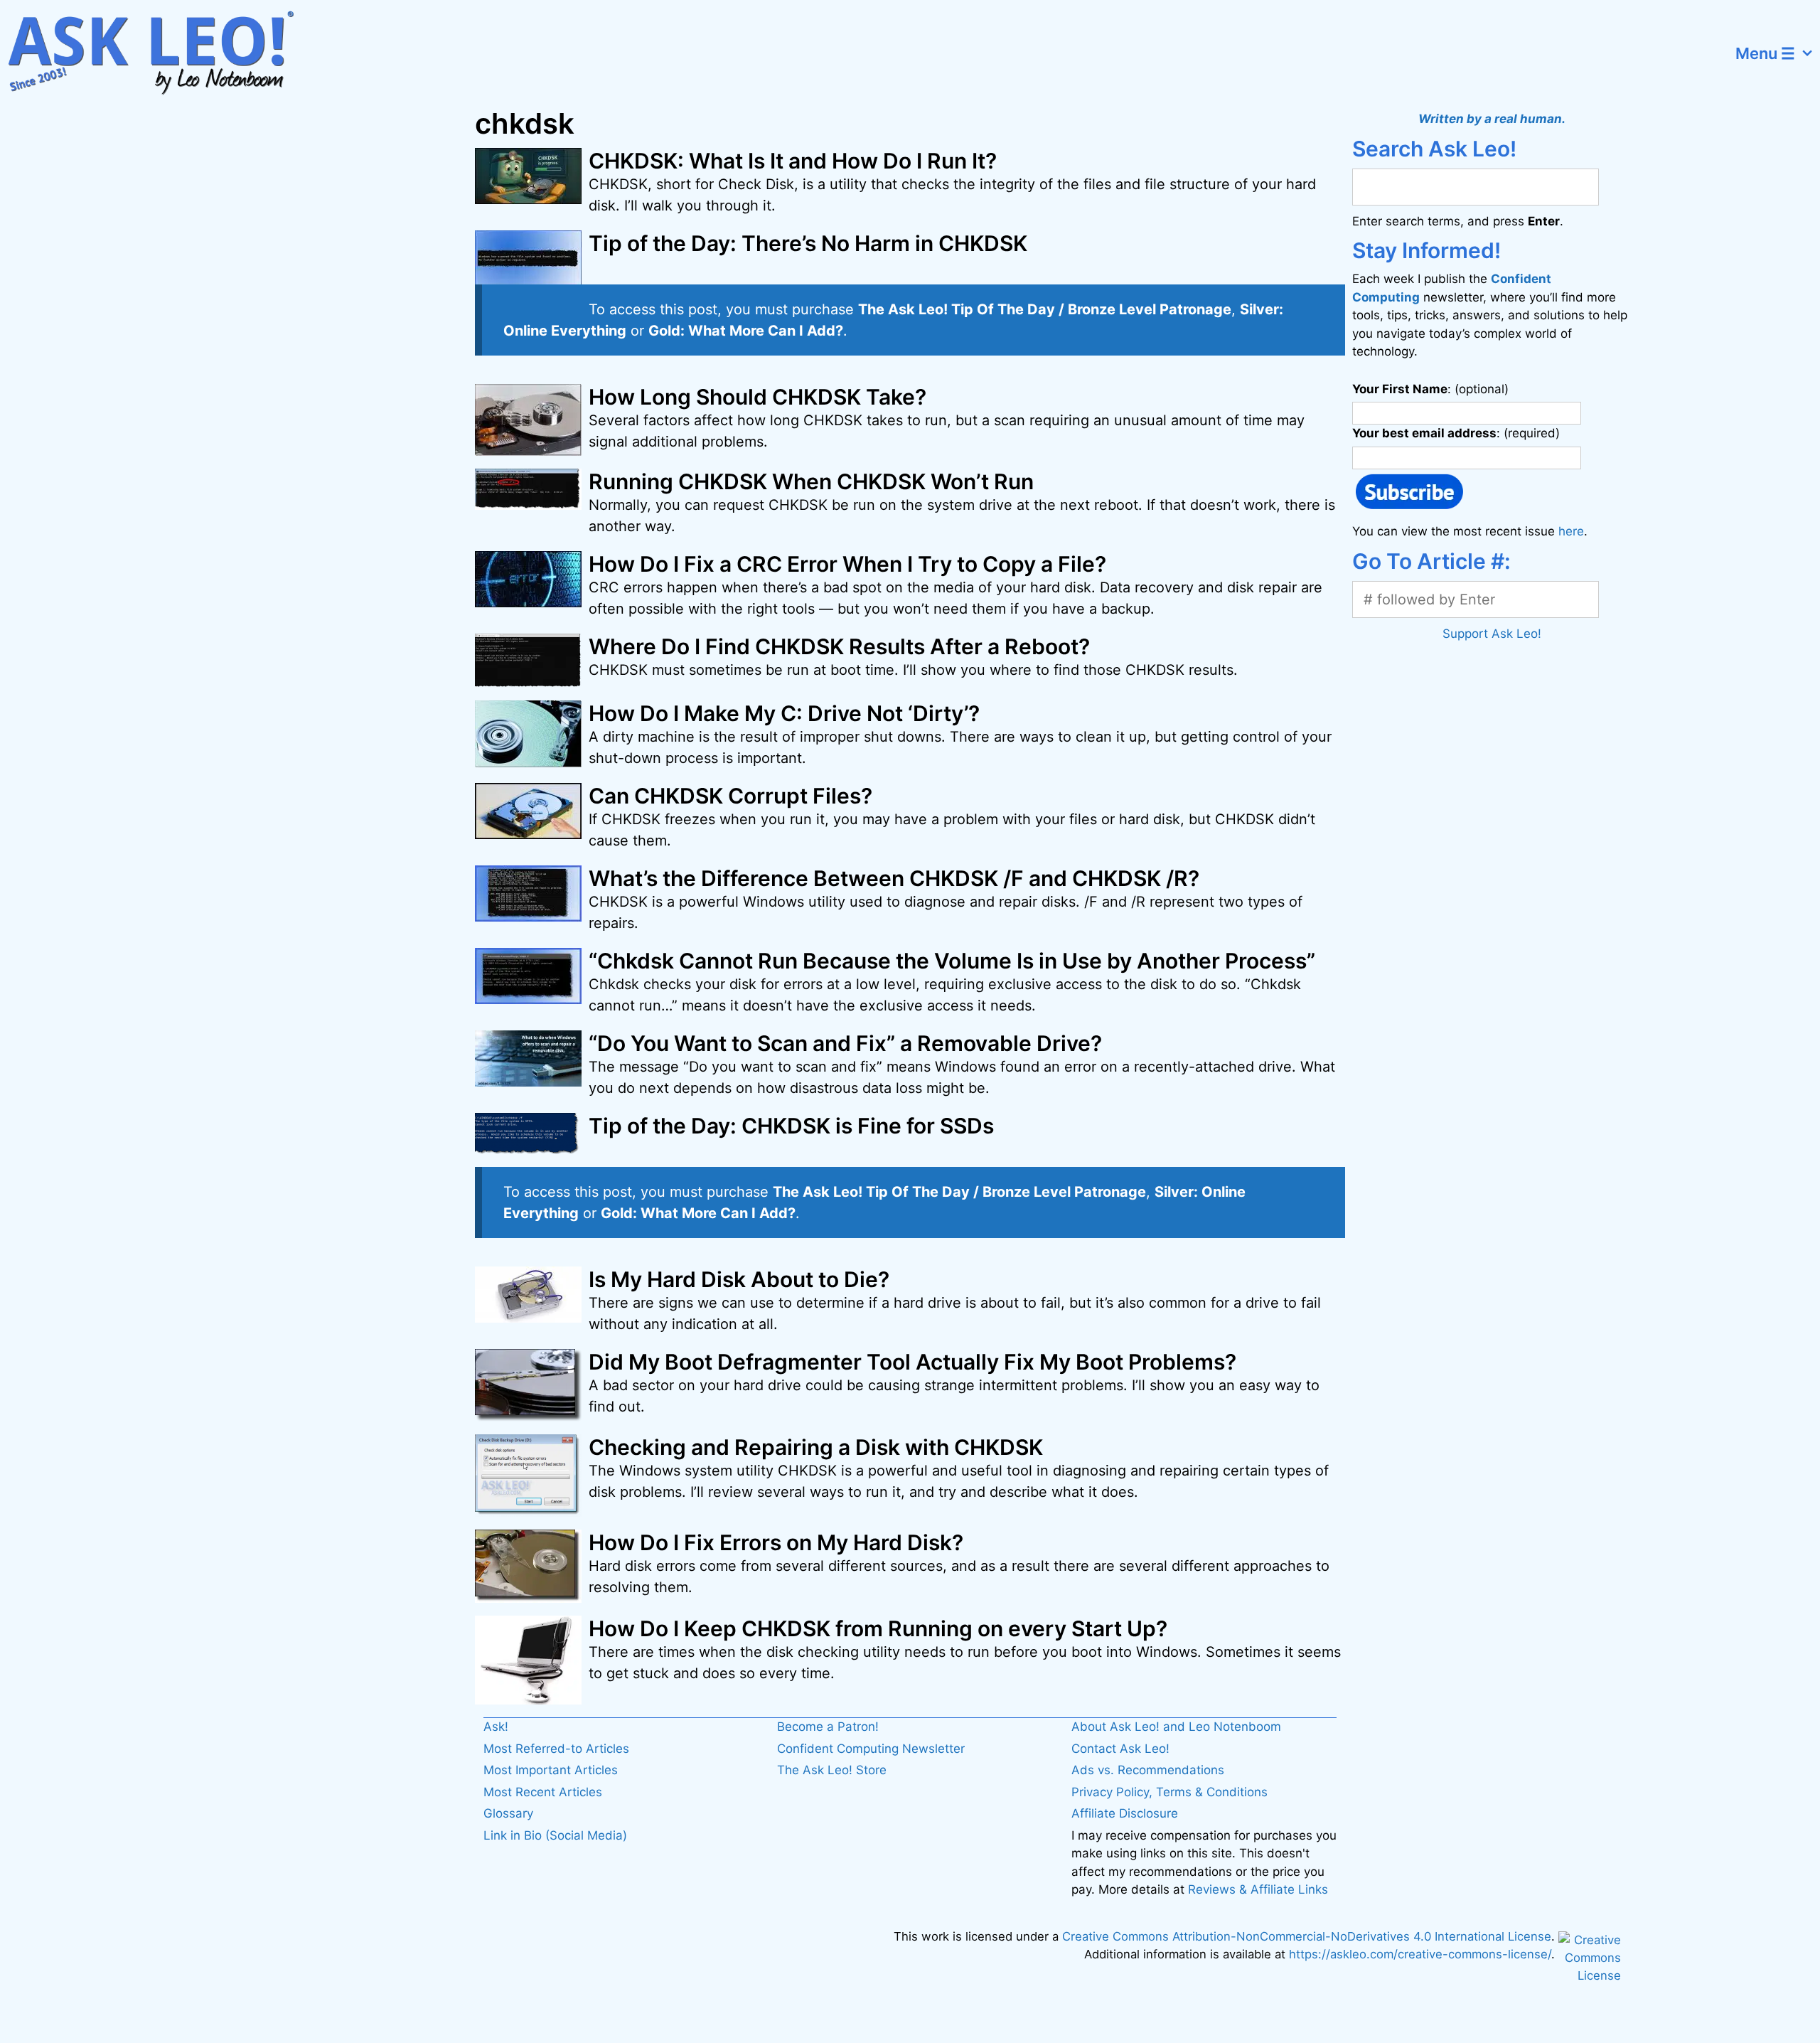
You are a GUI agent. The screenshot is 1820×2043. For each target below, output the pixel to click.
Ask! (496, 1727)
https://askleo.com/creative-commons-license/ (1420, 1954)
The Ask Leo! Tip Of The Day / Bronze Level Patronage (1045, 309)
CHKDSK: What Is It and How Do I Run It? (793, 161)
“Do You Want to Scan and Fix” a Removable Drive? (845, 1043)
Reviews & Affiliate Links (1258, 1889)
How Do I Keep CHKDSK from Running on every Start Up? (878, 1628)
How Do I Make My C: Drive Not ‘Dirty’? (784, 713)
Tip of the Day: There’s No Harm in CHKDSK (808, 243)
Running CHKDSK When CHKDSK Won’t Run (811, 481)
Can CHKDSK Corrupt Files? (730, 796)
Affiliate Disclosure (1125, 1813)
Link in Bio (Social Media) (555, 1835)
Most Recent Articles (543, 1792)
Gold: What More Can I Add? (746, 331)
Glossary (508, 1813)
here (1571, 531)
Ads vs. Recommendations (1148, 1770)
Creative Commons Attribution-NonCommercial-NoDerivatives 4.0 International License (1307, 1936)
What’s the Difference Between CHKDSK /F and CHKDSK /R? (894, 878)
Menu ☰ (1765, 53)
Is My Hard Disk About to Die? (739, 1279)
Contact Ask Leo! (1120, 1749)
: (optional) (1430, 389)
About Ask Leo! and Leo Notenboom (1176, 1727)
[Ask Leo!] (160, 53)
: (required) (1456, 433)
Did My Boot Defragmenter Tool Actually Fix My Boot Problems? (912, 1362)
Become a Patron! (828, 1727)
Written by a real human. (1492, 119)
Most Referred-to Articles (556, 1749)
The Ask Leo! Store (832, 1770)
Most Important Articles (551, 1770)
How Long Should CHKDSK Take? (758, 397)
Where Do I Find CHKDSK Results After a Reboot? (839, 646)
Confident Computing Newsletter (871, 1749)
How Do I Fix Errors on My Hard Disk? (776, 1542)
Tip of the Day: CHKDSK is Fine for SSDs (791, 1126)
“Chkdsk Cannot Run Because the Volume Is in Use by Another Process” (952, 961)
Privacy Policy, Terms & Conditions (1169, 1792)
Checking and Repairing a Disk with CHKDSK (816, 1447)
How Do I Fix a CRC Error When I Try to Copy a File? (847, 564)
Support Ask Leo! (1492, 634)
